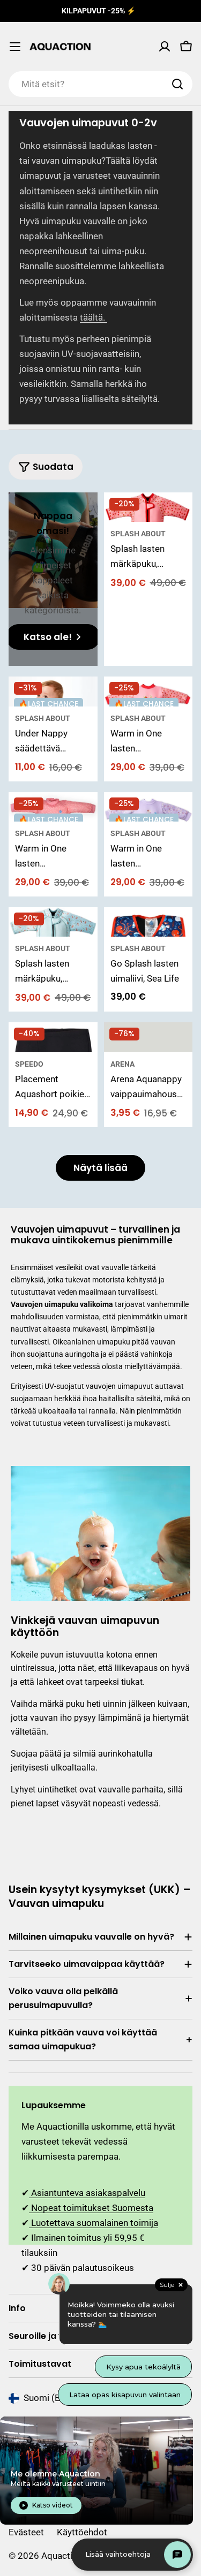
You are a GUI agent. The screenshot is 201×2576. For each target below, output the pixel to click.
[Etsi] (177, 84)
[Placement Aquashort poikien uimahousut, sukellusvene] (53, 1037)
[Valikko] (15, 47)
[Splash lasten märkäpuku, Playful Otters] (53, 922)
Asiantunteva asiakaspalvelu (87, 2193)
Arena (122, 1064)
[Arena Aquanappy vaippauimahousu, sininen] (148, 1037)
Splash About (138, 534)
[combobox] (100, 84)
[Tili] (165, 47)
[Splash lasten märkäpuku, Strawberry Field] (148, 507)
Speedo (29, 1064)
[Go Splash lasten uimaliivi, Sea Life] (148, 922)
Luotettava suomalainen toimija (94, 2223)
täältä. (94, 317)
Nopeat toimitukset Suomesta (91, 2208)
